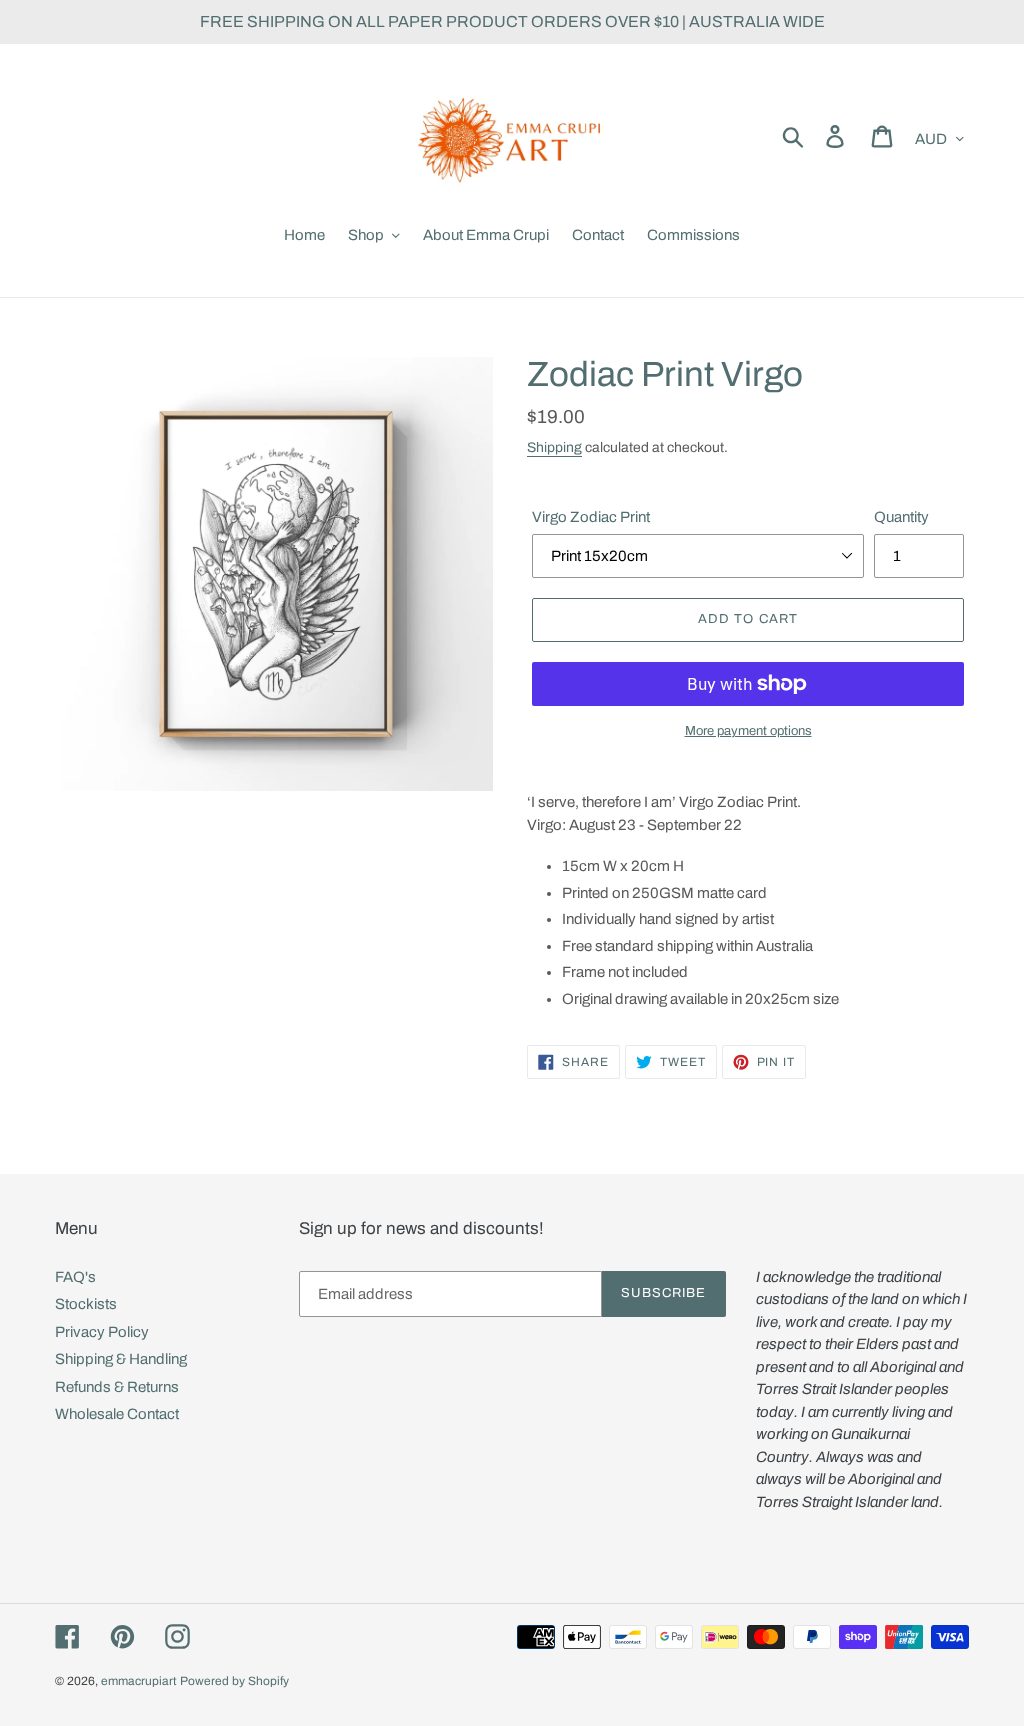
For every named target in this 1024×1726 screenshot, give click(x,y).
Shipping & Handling (121, 1359)
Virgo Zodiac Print (591, 517)
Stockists (86, 1304)
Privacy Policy (102, 1332)
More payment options (748, 731)
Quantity (901, 517)
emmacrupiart (139, 1681)
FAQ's (75, 1277)
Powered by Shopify (234, 1681)
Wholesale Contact (117, 1414)
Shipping (554, 447)
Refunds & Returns (117, 1387)
